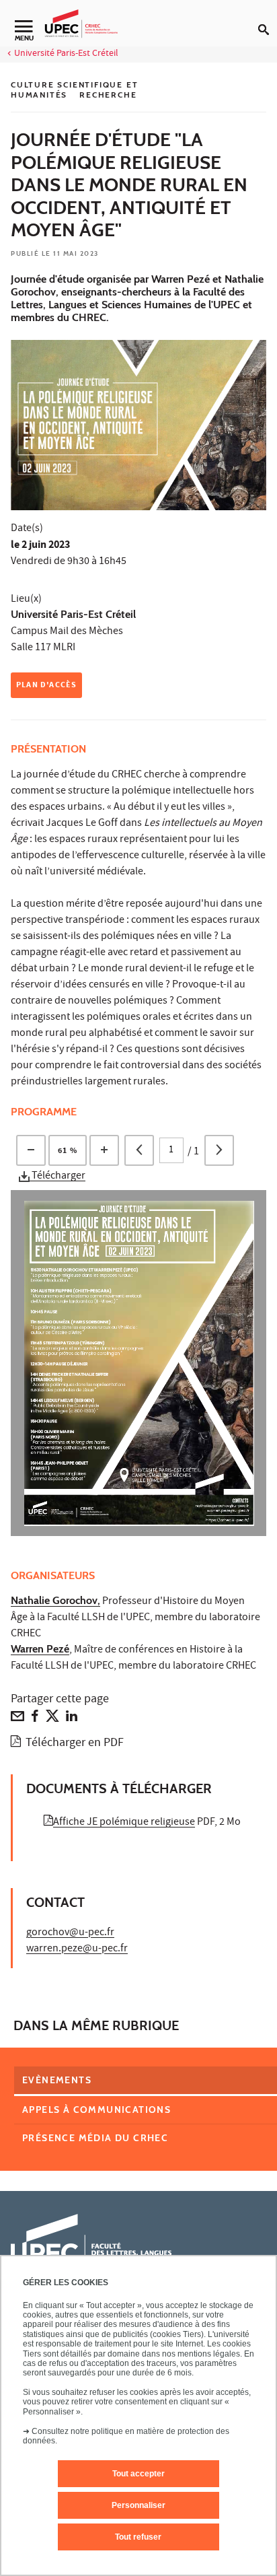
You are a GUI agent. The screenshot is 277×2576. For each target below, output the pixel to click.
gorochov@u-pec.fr (70, 1933)
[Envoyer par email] (17, 1719)
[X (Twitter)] (52, 1719)
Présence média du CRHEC (95, 2138)
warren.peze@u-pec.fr (77, 1949)
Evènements (57, 2080)
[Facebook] (35, 1719)
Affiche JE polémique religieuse (124, 1823)
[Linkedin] (72, 1719)
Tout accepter (138, 2474)
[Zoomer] (104, 1150)
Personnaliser (138, 2505)
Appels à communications (96, 2110)
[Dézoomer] (31, 1150)
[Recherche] (268, 19)
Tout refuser (138, 2537)
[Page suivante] (219, 1150)
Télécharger (57, 1177)
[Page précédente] (139, 1150)
